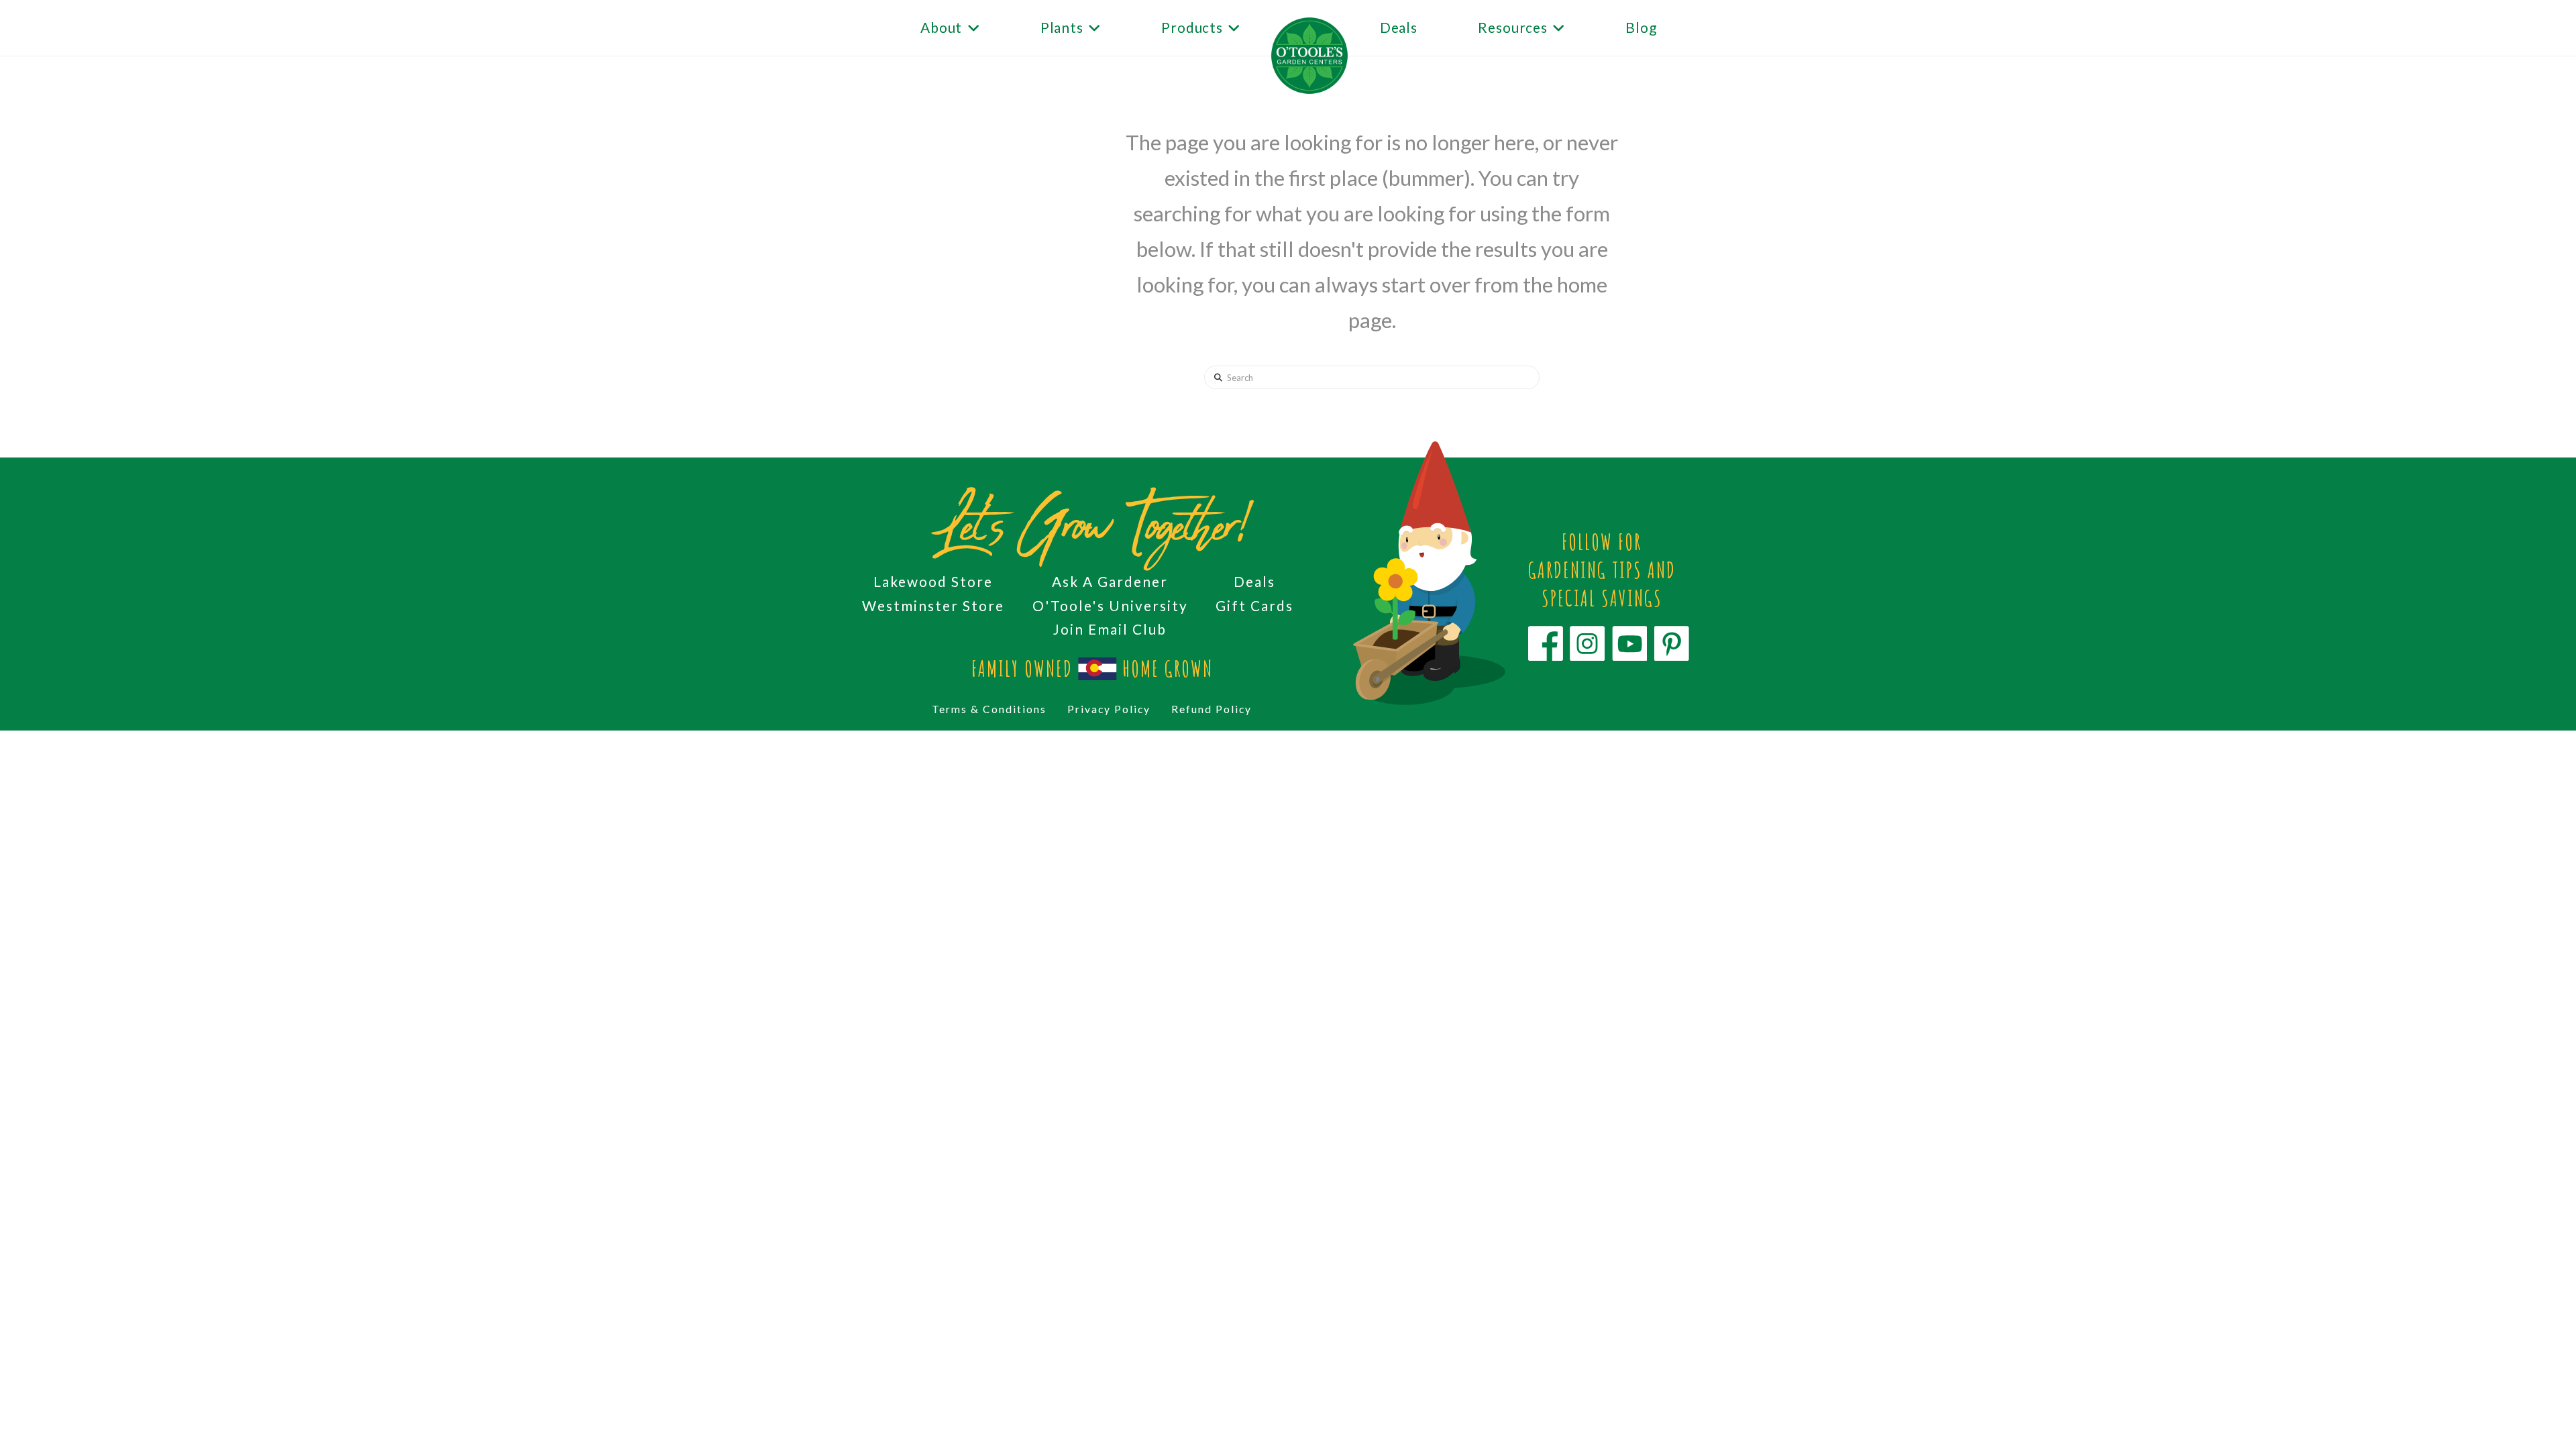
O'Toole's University (1110, 605)
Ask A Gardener (1110, 581)
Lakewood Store (933, 581)
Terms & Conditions (989, 709)
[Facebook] (1546, 644)
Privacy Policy (1109, 709)
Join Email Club (1110, 629)
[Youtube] (1629, 644)
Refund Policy (1212, 709)
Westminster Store (933, 605)
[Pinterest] (1672, 644)
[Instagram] (1587, 644)
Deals (1254, 581)
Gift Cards (1254, 605)
